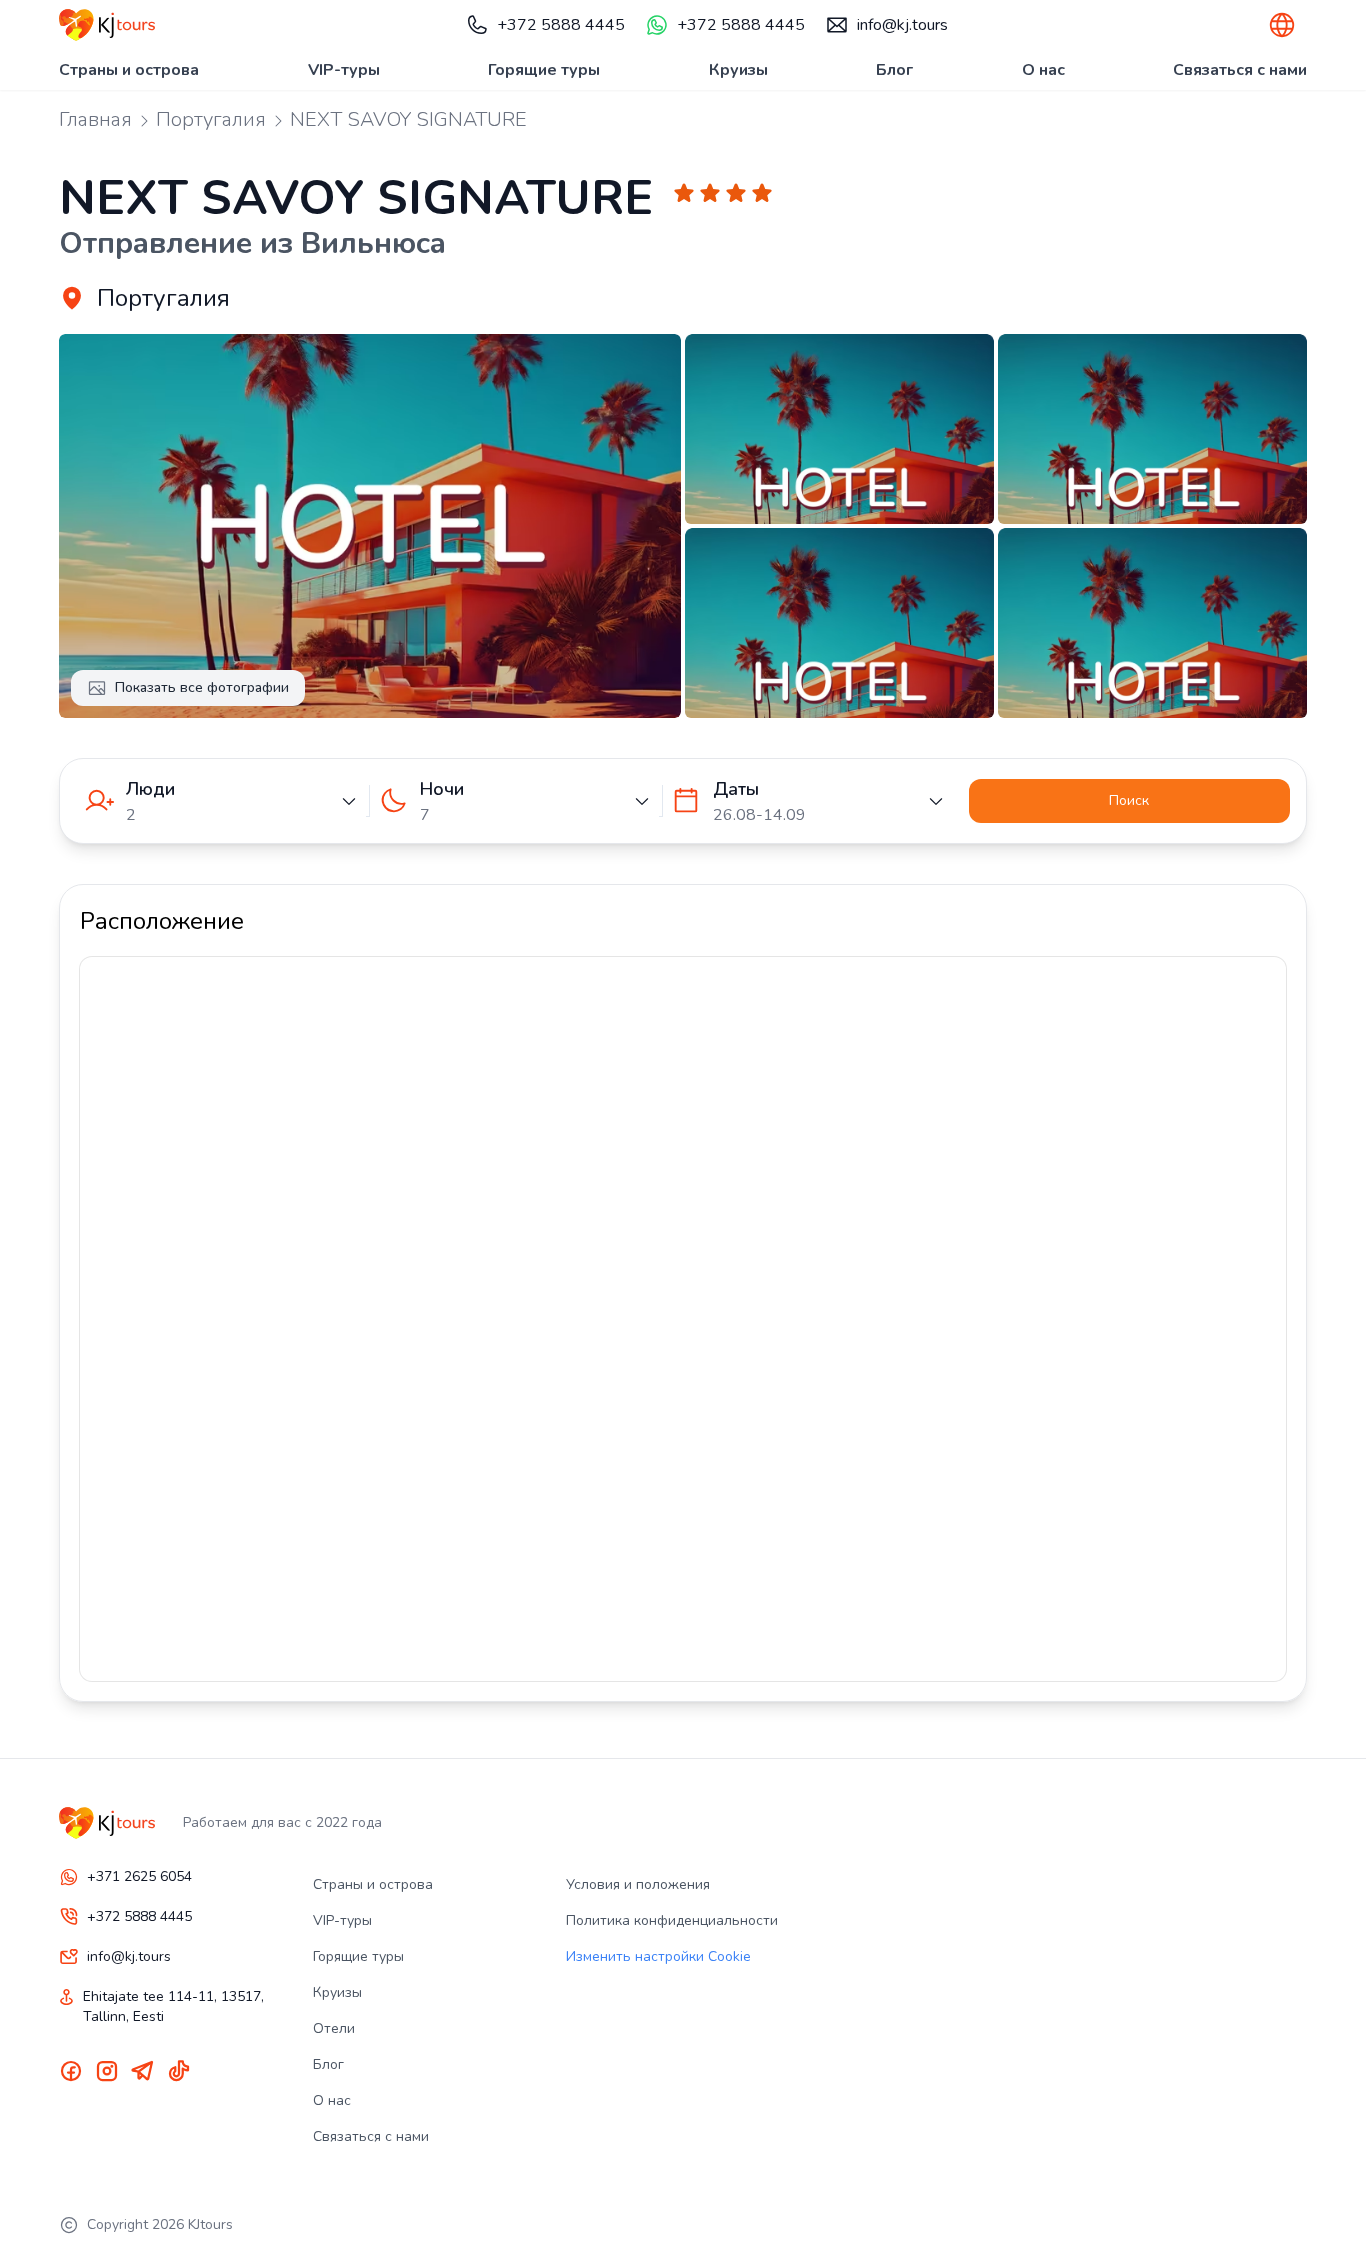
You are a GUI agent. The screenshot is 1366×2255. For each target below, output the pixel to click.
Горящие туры (544, 70)
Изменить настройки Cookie (658, 1956)
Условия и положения (638, 1884)
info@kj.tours (902, 25)
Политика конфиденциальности (672, 1920)
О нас (1043, 70)
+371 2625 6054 (139, 1876)
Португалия (211, 119)
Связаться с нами (1240, 70)
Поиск (1129, 800)
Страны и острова (129, 70)
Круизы (738, 70)
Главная (95, 119)
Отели (334, 2028)
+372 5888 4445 (561, 25)
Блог (894, 70)
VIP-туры (344, 70)
